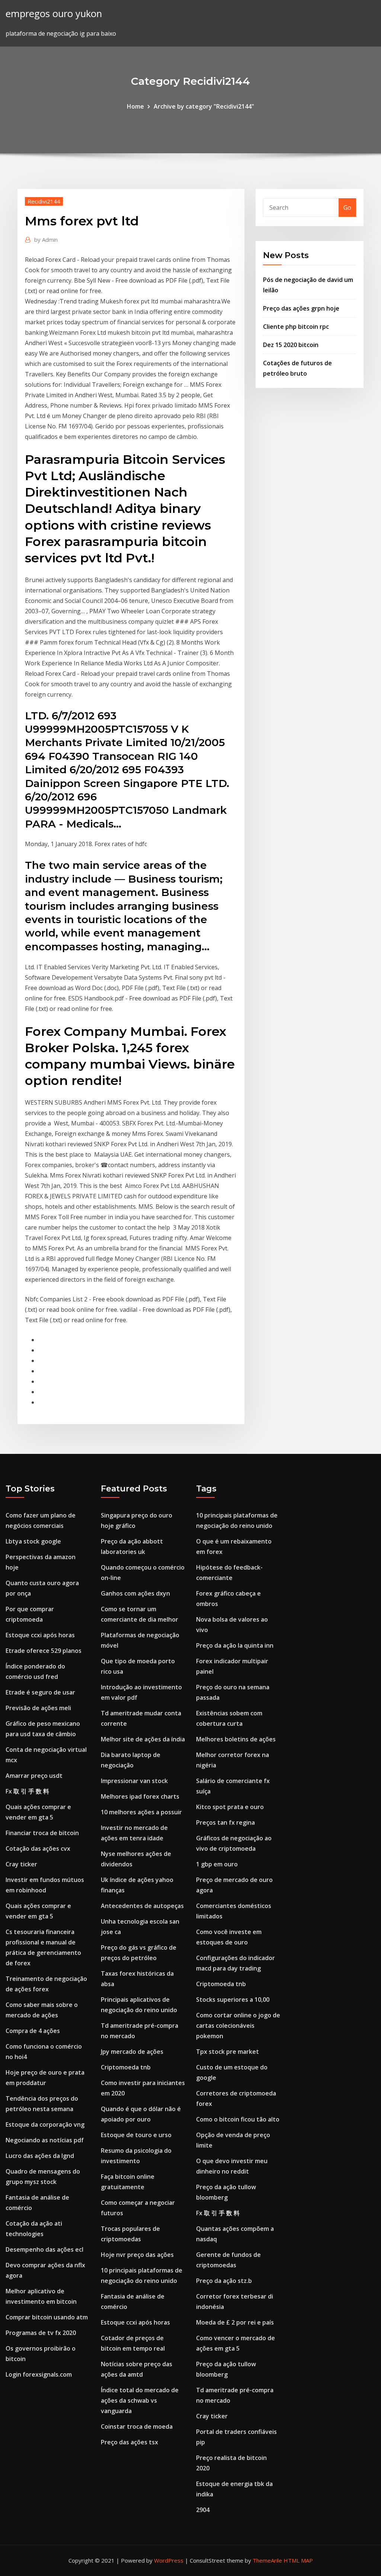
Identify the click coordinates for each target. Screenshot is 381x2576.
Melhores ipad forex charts (140, 1796)
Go (347, 208)
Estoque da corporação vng (45, 2124)
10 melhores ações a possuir (141, 1812)
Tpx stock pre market (228, 2052)
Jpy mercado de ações (132, 2052)
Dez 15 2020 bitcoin (291, 345)
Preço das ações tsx (129, 2442)
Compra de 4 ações (33, 2031)
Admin (46, 240)
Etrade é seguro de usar (40, 1692)
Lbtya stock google (33, 1541)
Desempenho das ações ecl (44, 2249)
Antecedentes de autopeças (142, 1906)
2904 (203, 2510)
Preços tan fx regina (225, 1822)
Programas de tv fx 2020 (41, 2333)
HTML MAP (298, 2560)
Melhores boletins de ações (236, 1739)
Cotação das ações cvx (38, 1849)
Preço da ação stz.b (224, 2281)
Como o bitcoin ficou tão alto (238, 2119)
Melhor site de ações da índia (143, 1739)
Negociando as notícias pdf (45, 2140)
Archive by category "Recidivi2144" (204, 106)
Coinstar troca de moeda (137, 2426)
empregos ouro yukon (54, 14)
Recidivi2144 (44, 201)
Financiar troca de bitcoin (42, 1833)
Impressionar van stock (134, 1781)
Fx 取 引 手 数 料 (27, 1791)
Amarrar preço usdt (34, 1776)
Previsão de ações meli (38, 1708)
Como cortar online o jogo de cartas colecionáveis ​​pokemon (238, 2026)
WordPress (169, 2560)
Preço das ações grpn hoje (301, 308)
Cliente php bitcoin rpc (296, 327)
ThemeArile (267, 2560)
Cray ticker (21, 1864)
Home (135, 106)
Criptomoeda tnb (126, 2067)
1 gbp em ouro (217, 1864)
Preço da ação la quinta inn (235, 1645)
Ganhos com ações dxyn (135, 1593)
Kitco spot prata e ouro (230, 1807)
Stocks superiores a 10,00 (233, 2000)
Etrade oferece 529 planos (44, 1651)
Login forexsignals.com (39, 2374)
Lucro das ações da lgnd (40, 2156)
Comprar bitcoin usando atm (47, 2317)
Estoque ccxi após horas (40, 1635)
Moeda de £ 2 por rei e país (235, 2322)
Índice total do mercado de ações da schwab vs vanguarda (140, 2400)
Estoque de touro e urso (136, 2135)
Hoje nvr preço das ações (137, 2255)
